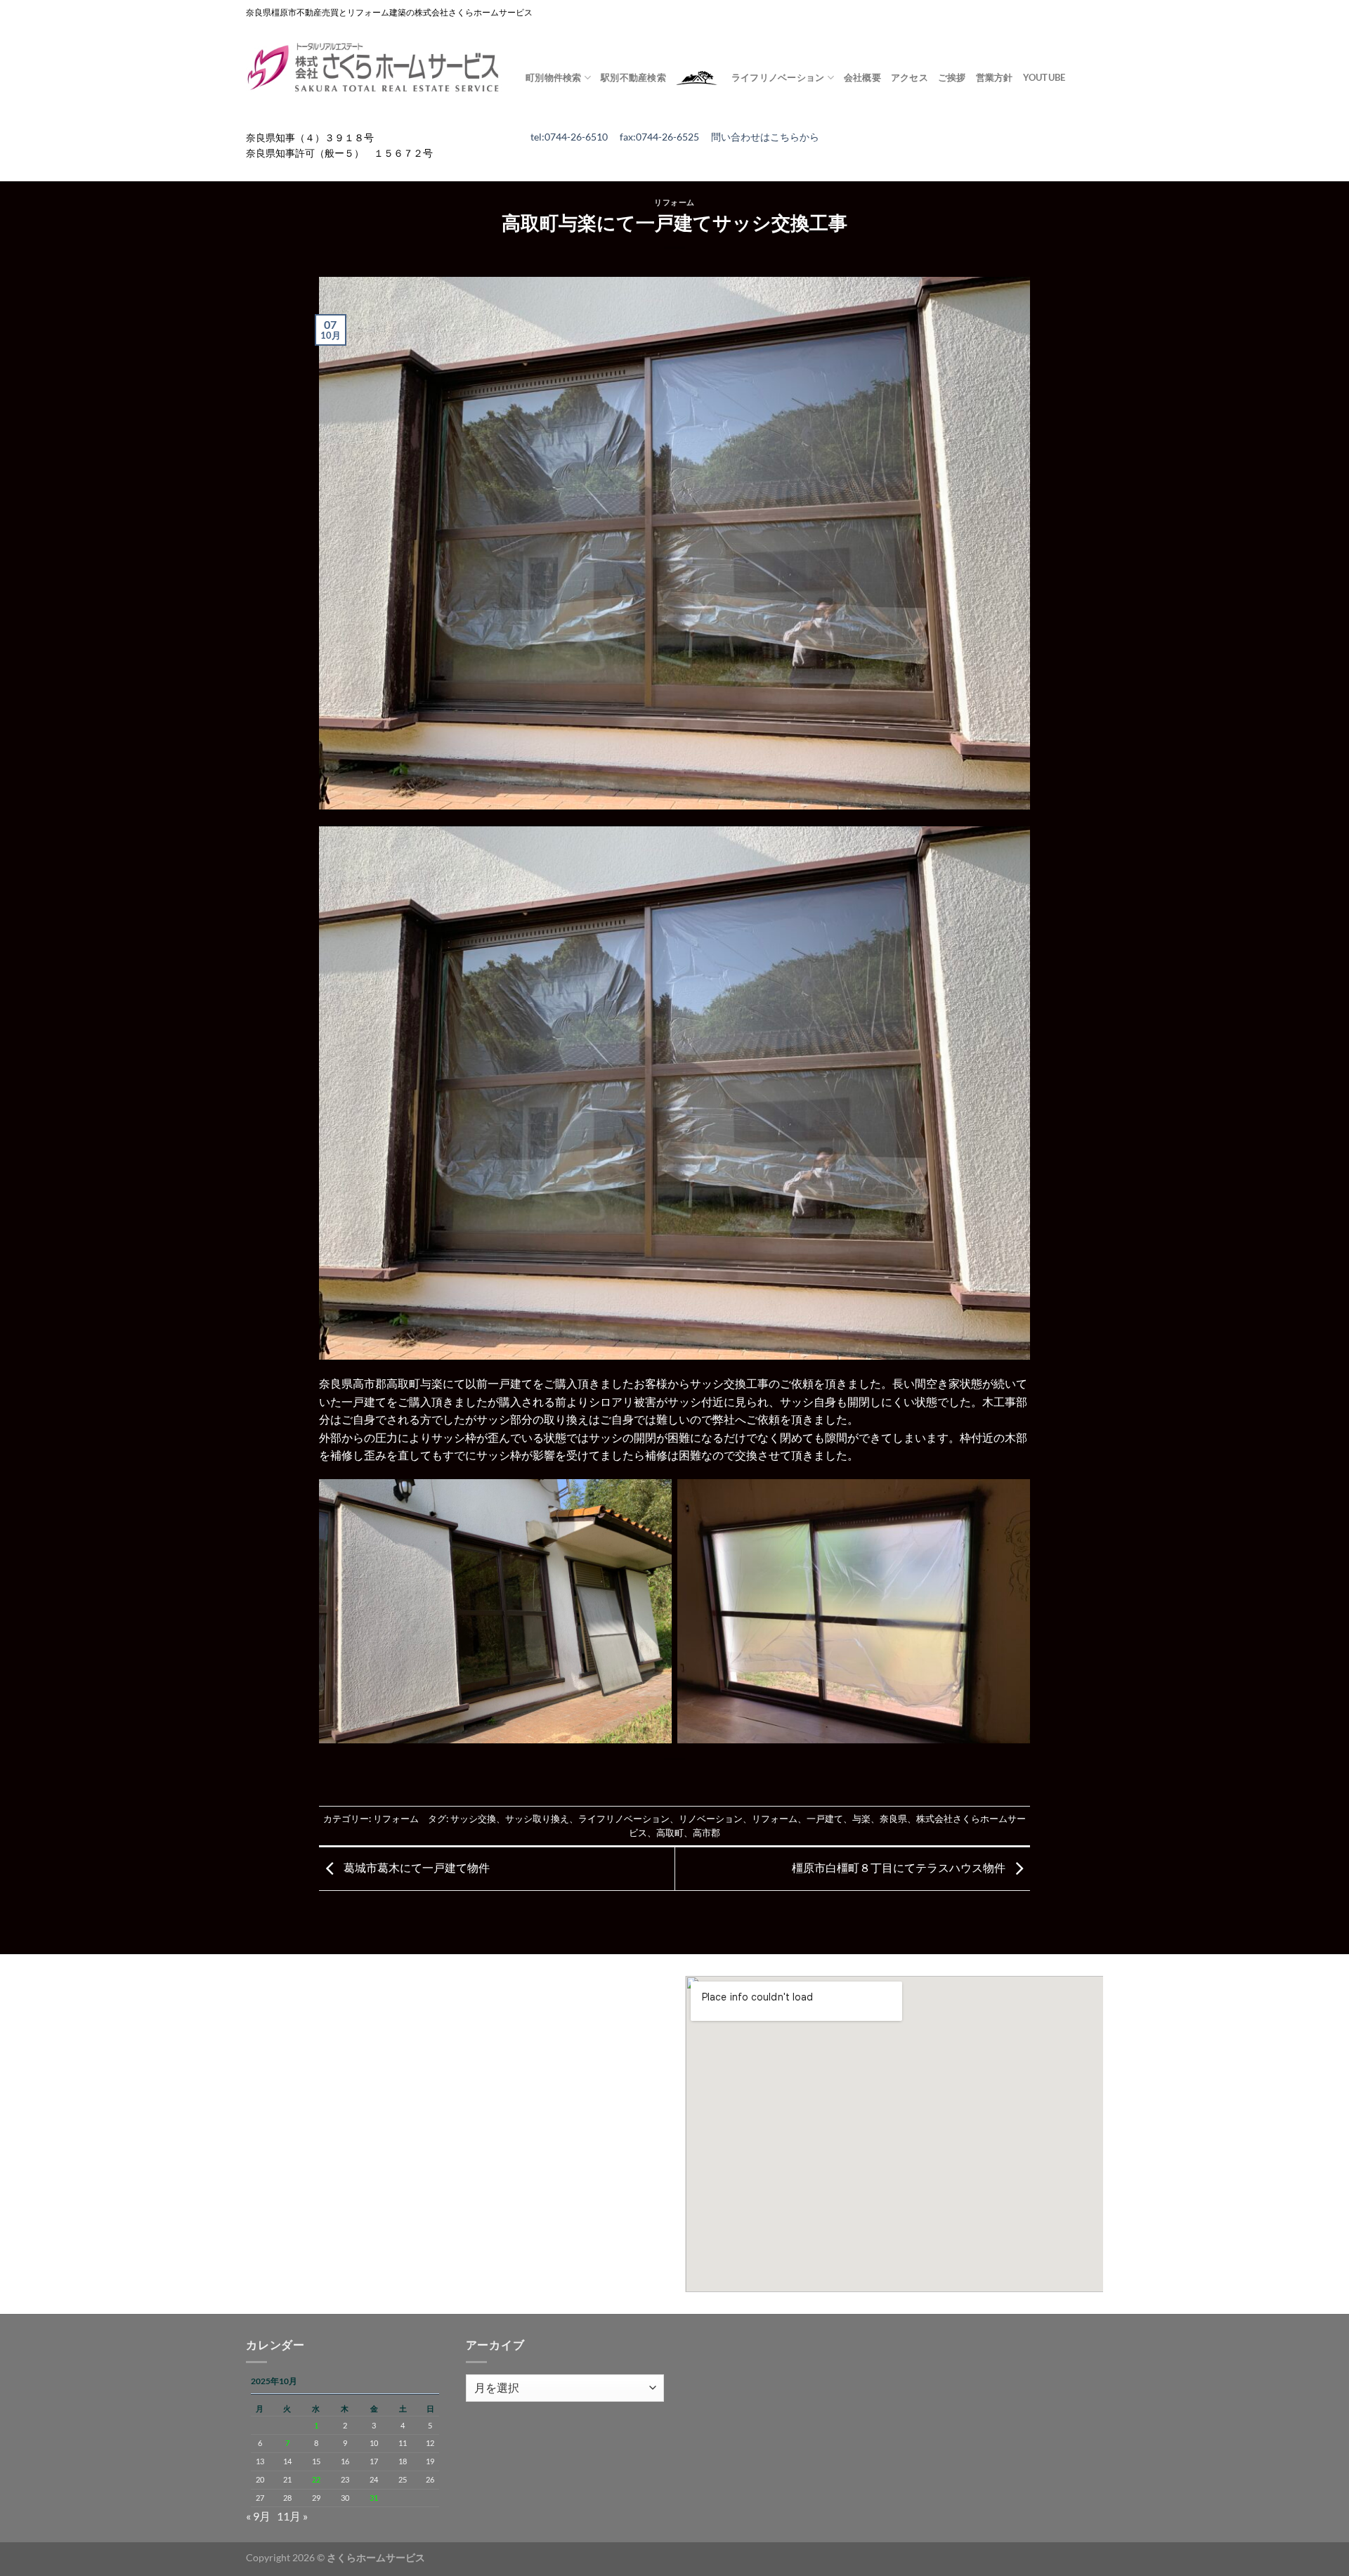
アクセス (910, 77)
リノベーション (711, 1819)
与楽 (861, 1819)
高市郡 (706, 1833)
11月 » (292, 2516)
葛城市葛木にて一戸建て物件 (416, 1867)
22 (316, 2479)
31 (374, 2498)
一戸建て (825, 1819)
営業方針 (995, 77)
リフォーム (674, 202)
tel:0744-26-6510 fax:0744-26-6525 (621, 137)
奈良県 (893, 1819)
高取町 (670, 1833)
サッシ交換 (473, 1819)
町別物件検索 (554, 77)
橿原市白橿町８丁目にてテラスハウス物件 (900, 1867)
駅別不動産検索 (633, 77)
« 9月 (258, 2516)
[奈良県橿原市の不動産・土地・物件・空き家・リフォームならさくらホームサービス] (375, 68)
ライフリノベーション (624, 1819)
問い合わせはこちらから (765, 137)
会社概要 (862, 77)
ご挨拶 (952, 77)
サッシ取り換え (537, 1819)
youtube (1044, 77)
